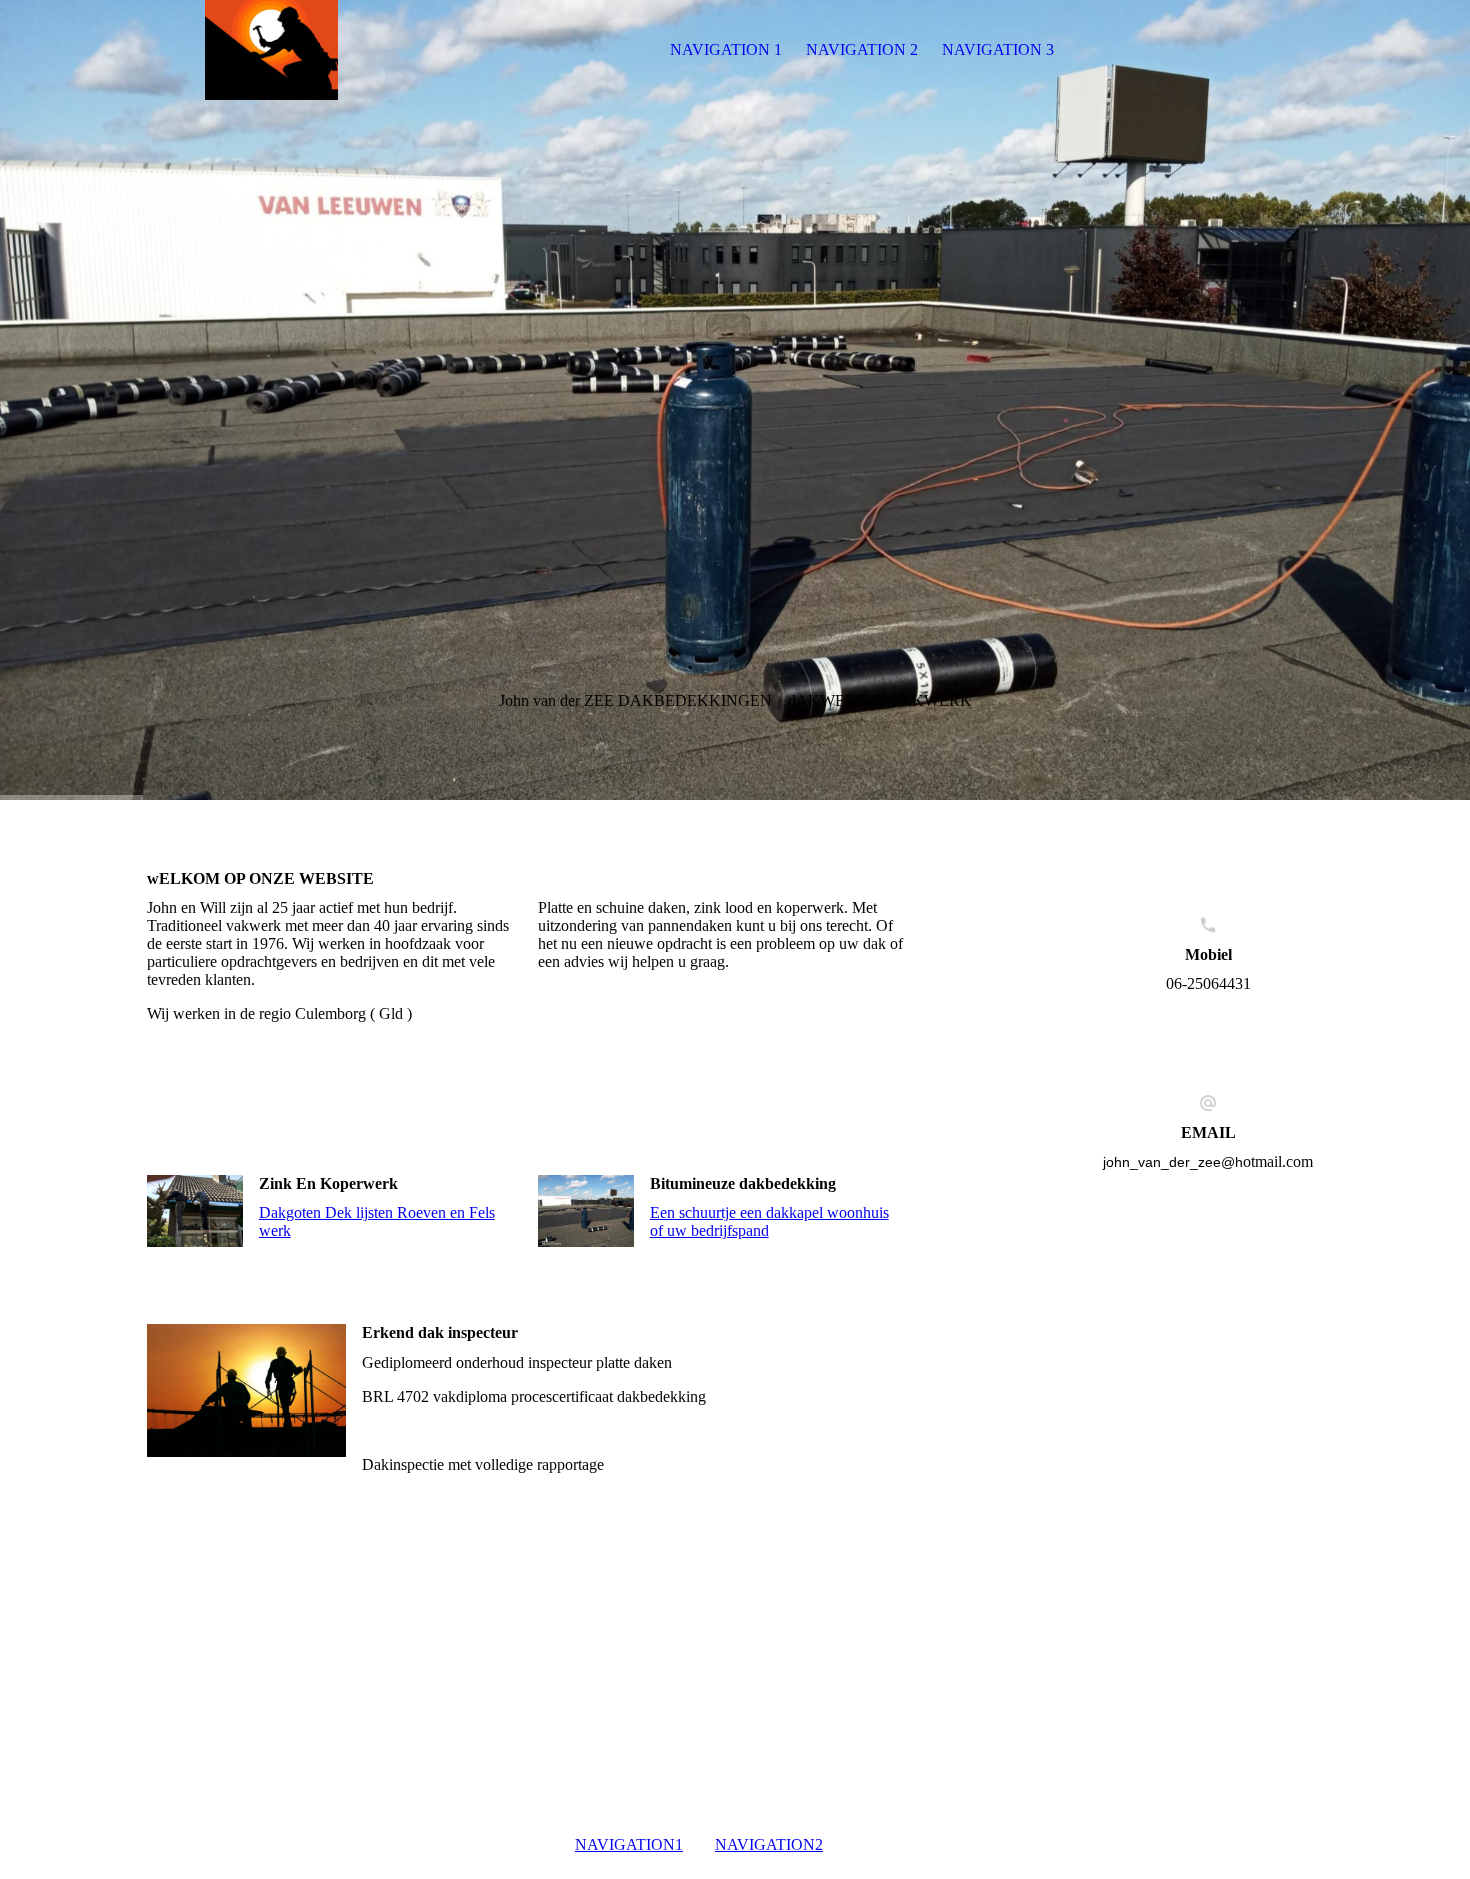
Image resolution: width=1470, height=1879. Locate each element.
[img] (272, 50)
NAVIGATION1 (629, 1844)
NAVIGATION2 (769, 1844)
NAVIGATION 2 (862, 49)
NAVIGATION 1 (726, 49)
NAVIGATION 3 (998, 49)
